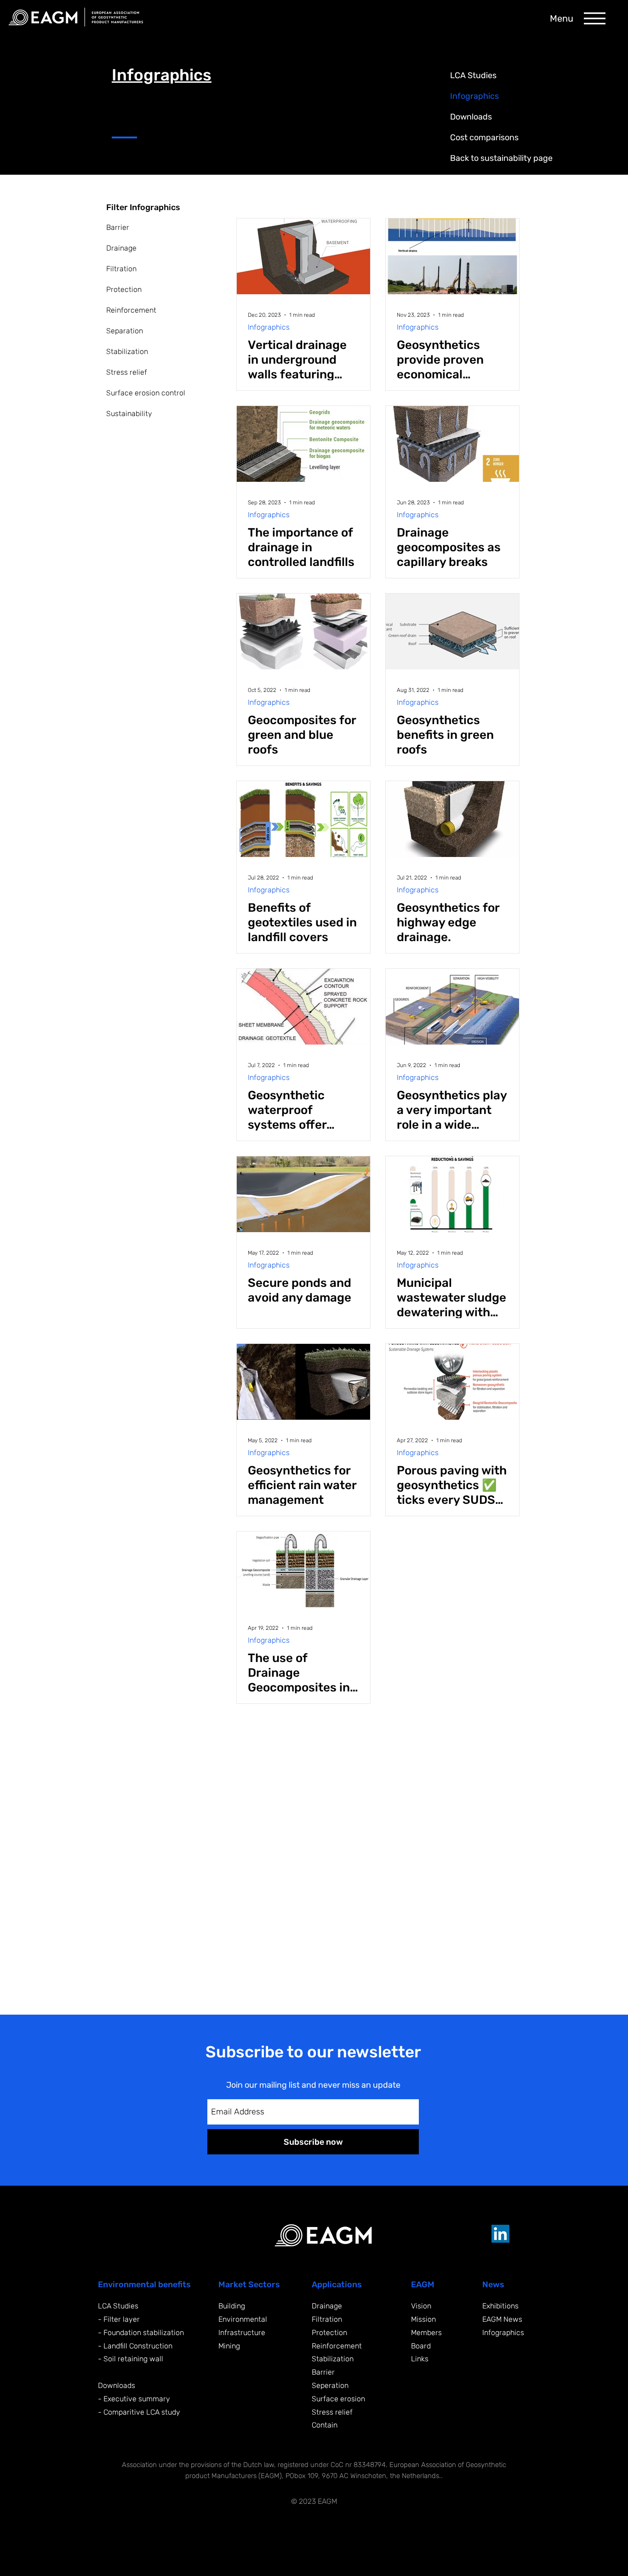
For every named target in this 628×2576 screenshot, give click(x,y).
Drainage (121, 248)
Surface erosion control (146, 393)
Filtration (121, 269)
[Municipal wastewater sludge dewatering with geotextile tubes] (452, 1194)
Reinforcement (131, 310)
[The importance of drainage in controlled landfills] (303, 444)
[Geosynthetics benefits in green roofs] (452, 631)
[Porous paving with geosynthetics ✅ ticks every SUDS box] (452, 1382)
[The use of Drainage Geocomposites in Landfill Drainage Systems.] (303, 1569)
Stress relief (127, 372)
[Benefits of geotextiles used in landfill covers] (303, 819)
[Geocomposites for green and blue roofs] (303, 631)
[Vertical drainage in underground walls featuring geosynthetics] (303, 256)
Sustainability (129, 414)
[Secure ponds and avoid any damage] (303, 1194)
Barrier (118, 227)
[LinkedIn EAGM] (500, 2234)
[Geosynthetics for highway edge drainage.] (452, 819)
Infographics (269, 327)
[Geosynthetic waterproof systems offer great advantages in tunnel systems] (303, 1007)
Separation (125, 331)
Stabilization (127, 351)
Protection (124, 289)
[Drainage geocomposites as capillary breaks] (452, 444)
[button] (595, 18)
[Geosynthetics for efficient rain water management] (303, 1382)
